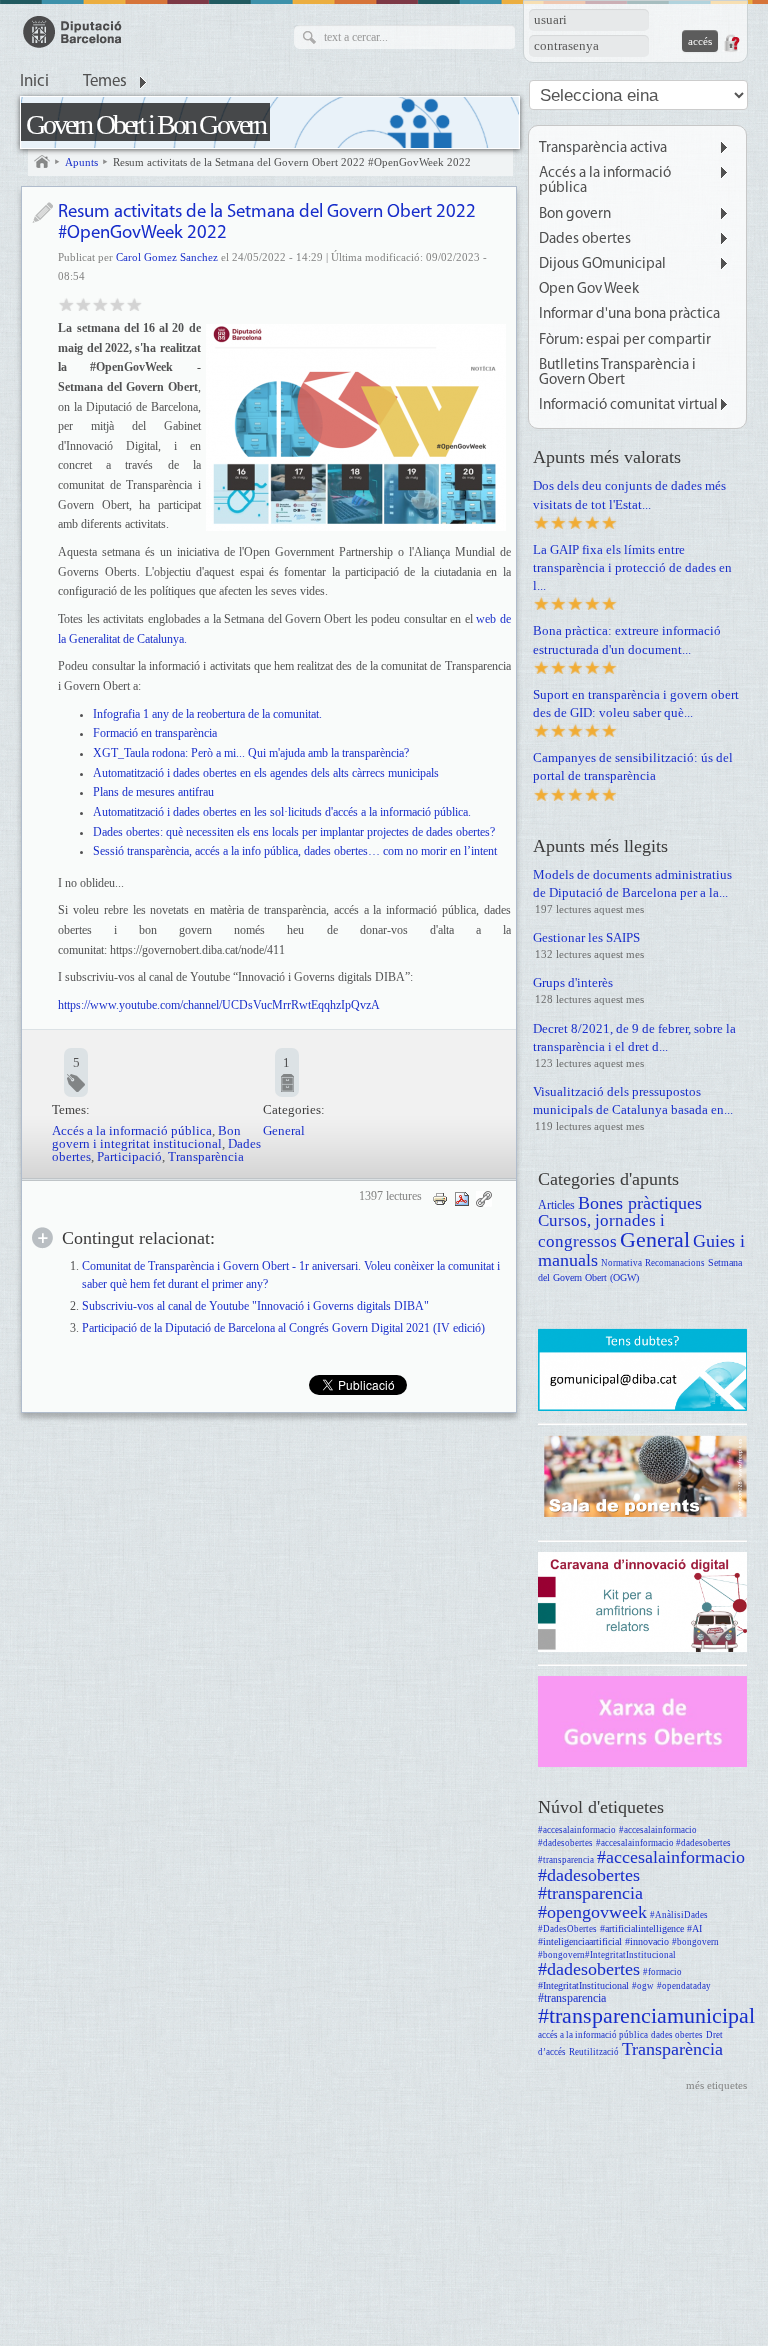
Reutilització (594, 2052)
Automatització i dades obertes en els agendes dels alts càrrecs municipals (266, 773)
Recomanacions (675, 1263)
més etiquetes (716, 2085)
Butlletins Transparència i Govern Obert (617, 373)
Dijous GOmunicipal (602, 264)
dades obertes (677, 2035)
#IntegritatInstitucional (583, 1985)
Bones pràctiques (640, 1203)
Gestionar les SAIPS (586, 937)
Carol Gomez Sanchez (167, 257)
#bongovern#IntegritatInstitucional (607, 1955)
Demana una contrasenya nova (731, 43)
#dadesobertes (589, 1969)
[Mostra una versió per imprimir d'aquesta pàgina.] (440, 1197)
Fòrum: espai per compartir (625, 340)
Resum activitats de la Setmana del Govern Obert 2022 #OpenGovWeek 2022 (292, 162)
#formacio (662, 1972)
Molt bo (117, 303)
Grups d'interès (573, 982)
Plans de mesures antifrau (155, 792)
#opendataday (684, 1986)
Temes (105, 82)
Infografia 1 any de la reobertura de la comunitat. (207, 714)
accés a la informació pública (593, 2035)
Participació (129, 1156)
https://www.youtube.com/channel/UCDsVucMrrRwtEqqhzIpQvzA (219, 1005)
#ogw (643, 1986)
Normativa (621, 1263)
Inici (34, 82)
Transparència (206, 1156)
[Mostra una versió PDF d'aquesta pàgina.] (462, 1197)
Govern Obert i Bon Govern (145, 124)
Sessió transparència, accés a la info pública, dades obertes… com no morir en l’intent (295, 851)
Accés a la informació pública (132, 1130)
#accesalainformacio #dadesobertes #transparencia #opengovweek (641, 1884)
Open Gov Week (589, 289)
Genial (134, 303)
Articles (556, 1205)
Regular (83, 303)
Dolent (66, 303)
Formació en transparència (155, 733)
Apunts (81, 162)
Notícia (42, 212)
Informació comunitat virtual (628, 405)
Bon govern (575, 214)
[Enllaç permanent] (484, 1197)
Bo (100, 303)
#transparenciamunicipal (646, 2015)
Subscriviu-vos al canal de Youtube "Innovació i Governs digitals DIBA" (255, 1306)
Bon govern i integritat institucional (146, 1137)
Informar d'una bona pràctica (629, 314)
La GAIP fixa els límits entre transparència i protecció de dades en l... (632, 567)
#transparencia (572, 1998)
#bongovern (695, 1942)
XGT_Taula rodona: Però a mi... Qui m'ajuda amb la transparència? (251, 753)
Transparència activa (603, 148)
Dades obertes (585, 239)
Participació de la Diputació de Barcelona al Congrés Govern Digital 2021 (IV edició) (283, 1328)
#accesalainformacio (577, 1830)
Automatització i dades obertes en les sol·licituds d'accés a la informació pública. (282, 812)
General (284, 1130)
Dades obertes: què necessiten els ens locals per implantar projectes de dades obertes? (294, 832)
